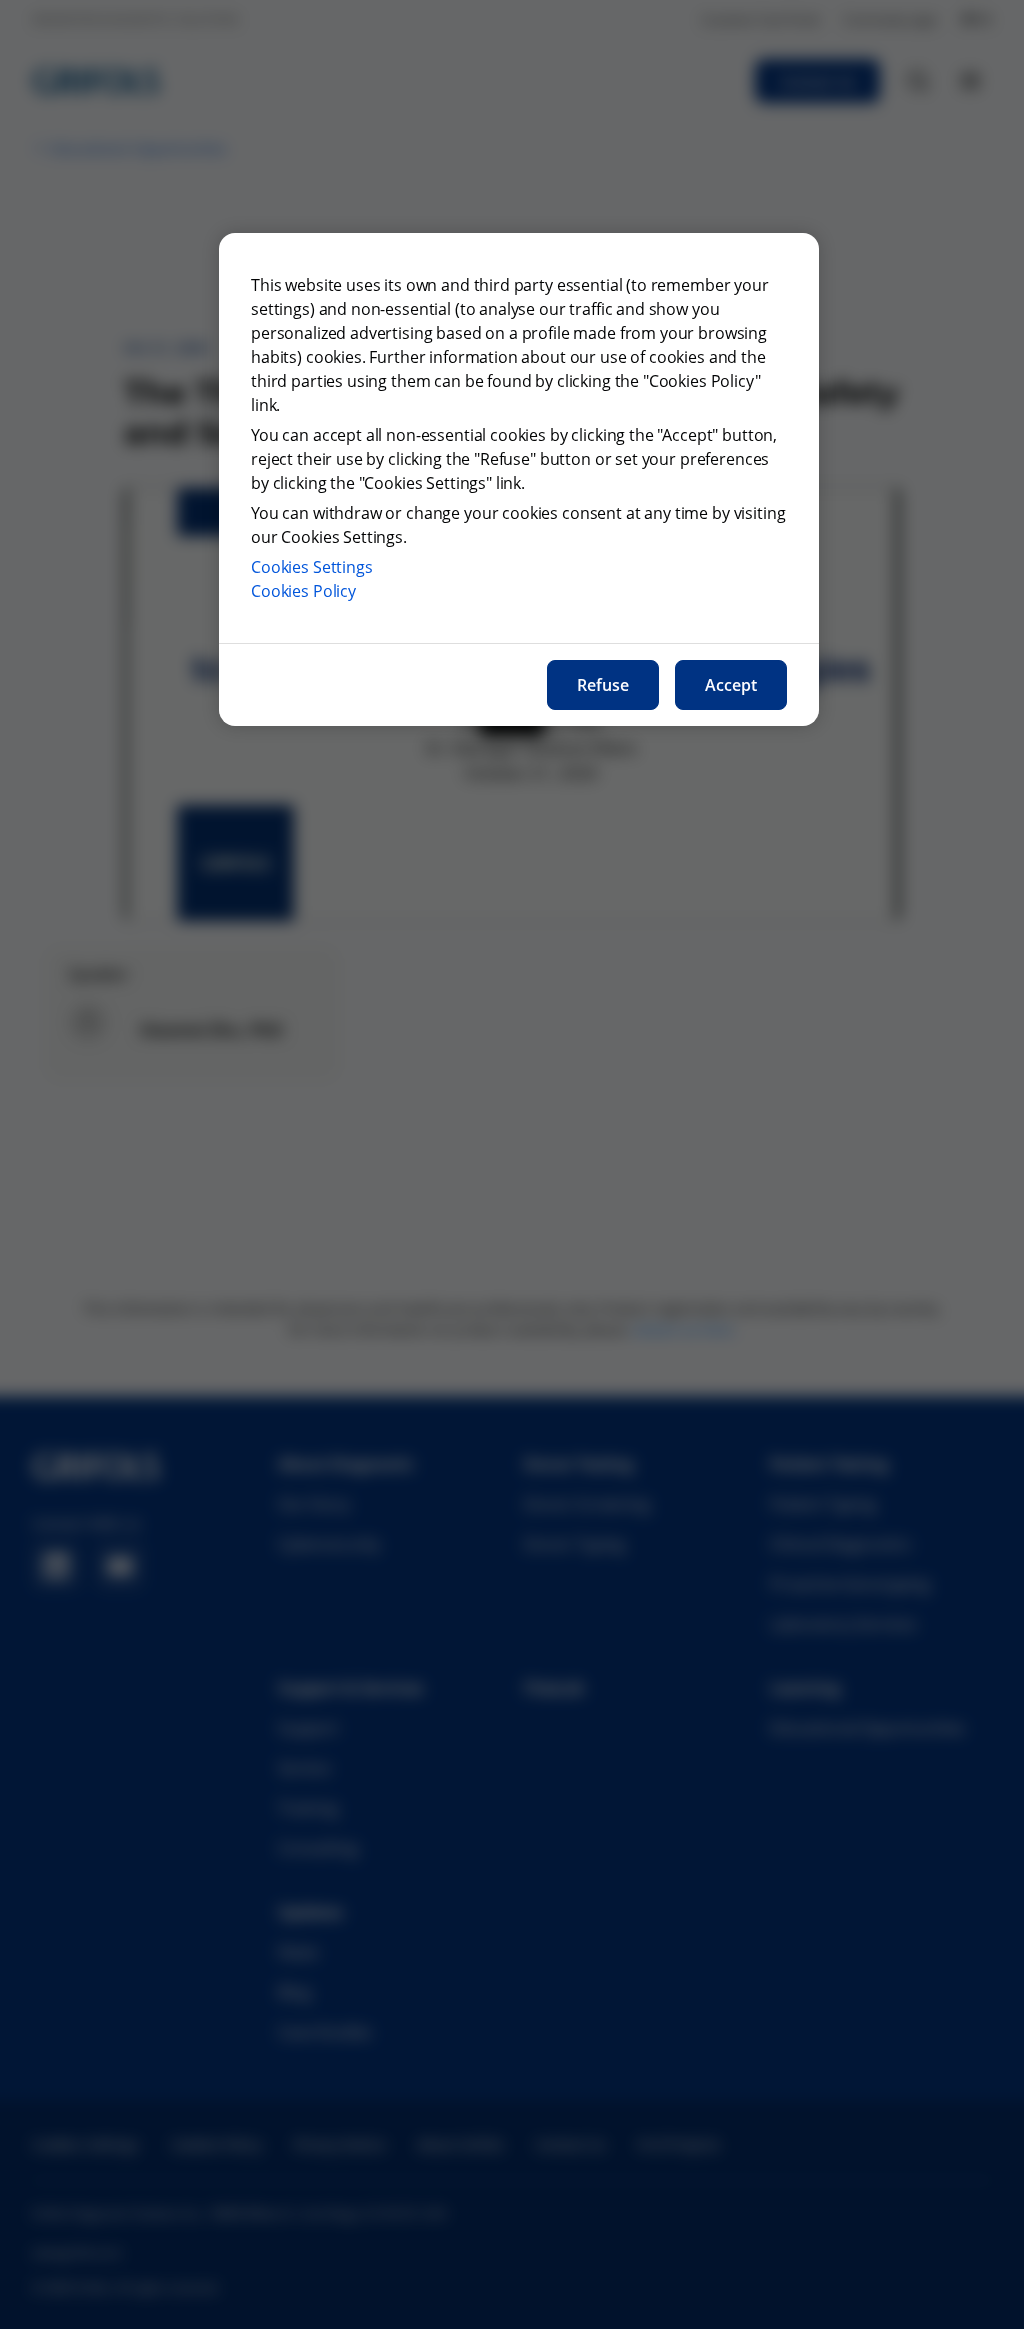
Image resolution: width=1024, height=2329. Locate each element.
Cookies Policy (303, 591)
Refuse (603, 685)
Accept (731, 685)
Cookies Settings (312, 567)
